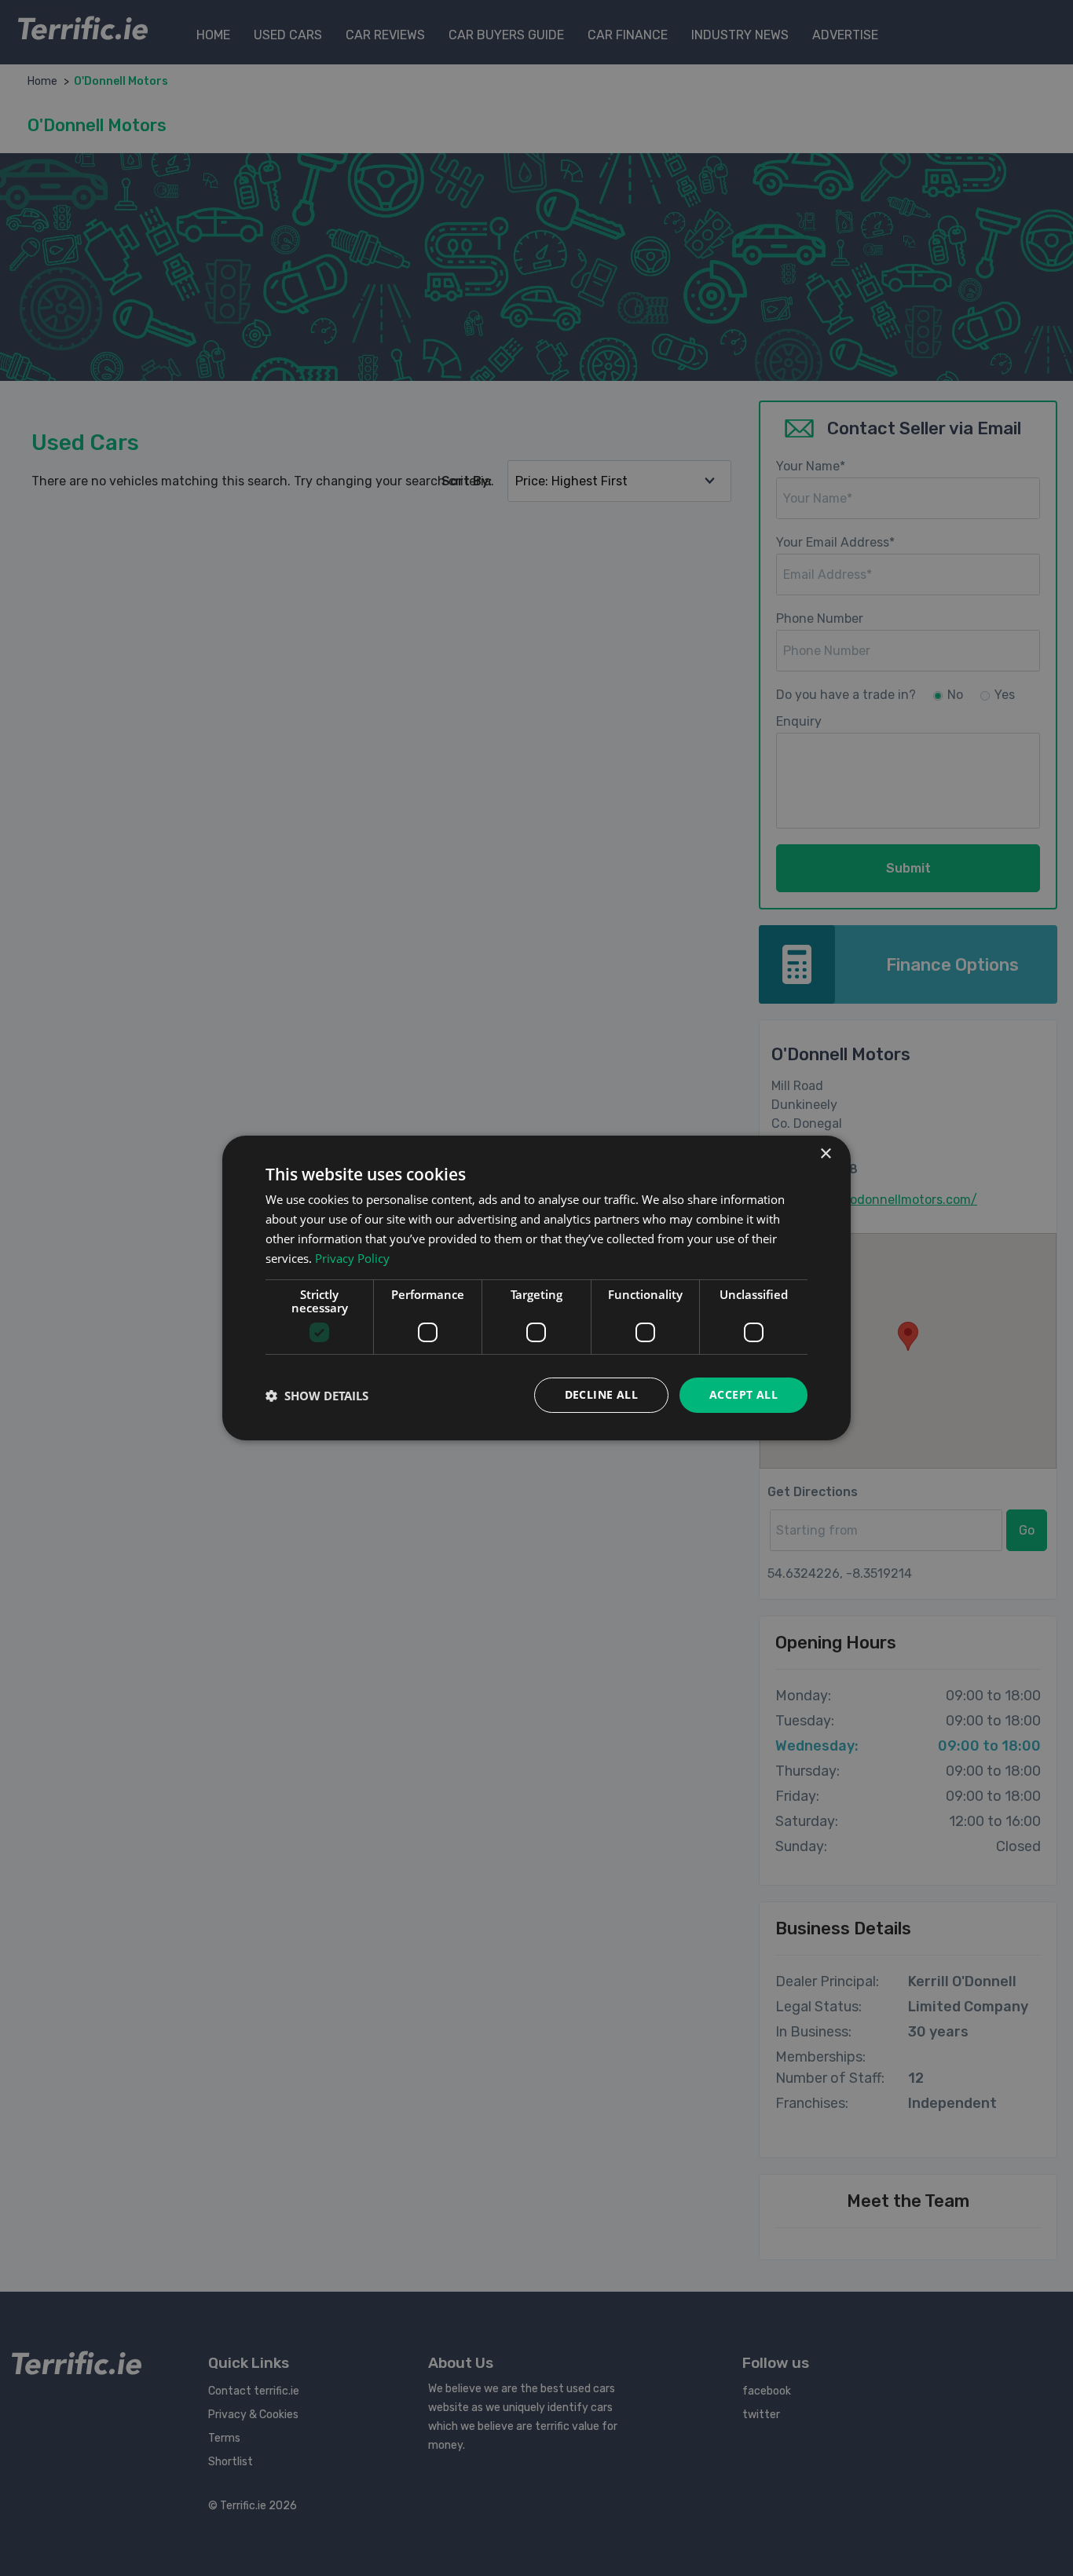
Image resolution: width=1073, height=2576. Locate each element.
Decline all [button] (601, 1394)
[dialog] (536, 1288)
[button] (317, 1396)
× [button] (825, 1154)
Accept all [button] (743, 1394)
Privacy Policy (352, 1258)
